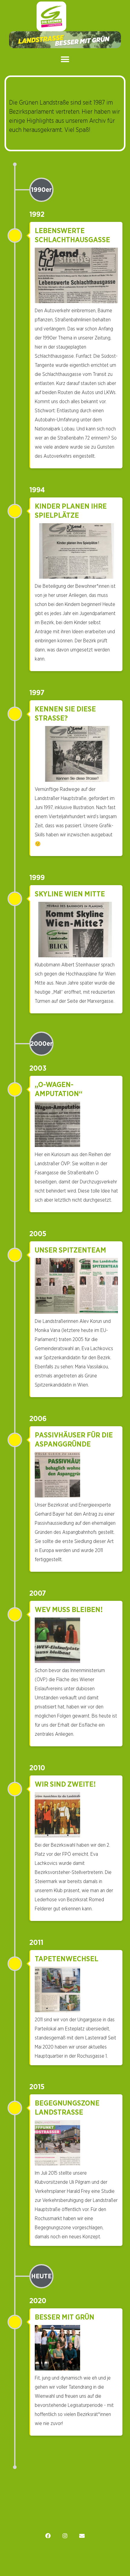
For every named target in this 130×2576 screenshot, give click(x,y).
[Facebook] (48, 2536)
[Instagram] (65, 2536)
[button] (65, 60)
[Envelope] (82, 2536)
